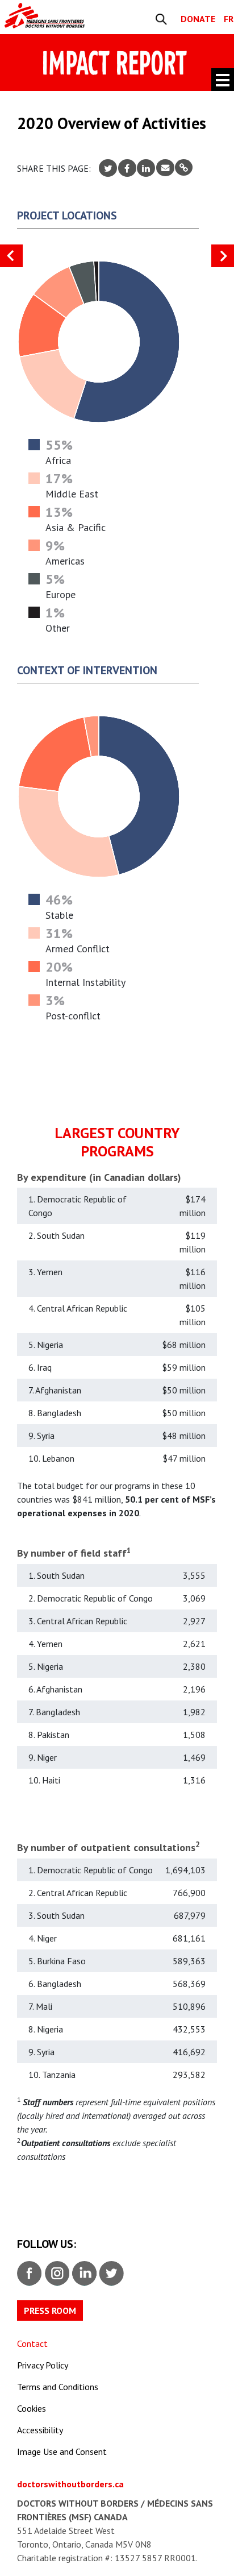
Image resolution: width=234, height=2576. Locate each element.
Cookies (32, 2408)
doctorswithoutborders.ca (70, 2484)
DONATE (198, 19)
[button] (223, 256)
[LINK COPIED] (184, 167)
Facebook (29, 2272)
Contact (32, 2343)
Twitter (111, 2272)
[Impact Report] (57, 16)
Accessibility (40, 2430)
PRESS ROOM (50, 2310)
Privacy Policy (43, 2365)
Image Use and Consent (62, 2451)
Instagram (56, 2272)
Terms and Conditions (58, 2387)
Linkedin (83, 2272)
